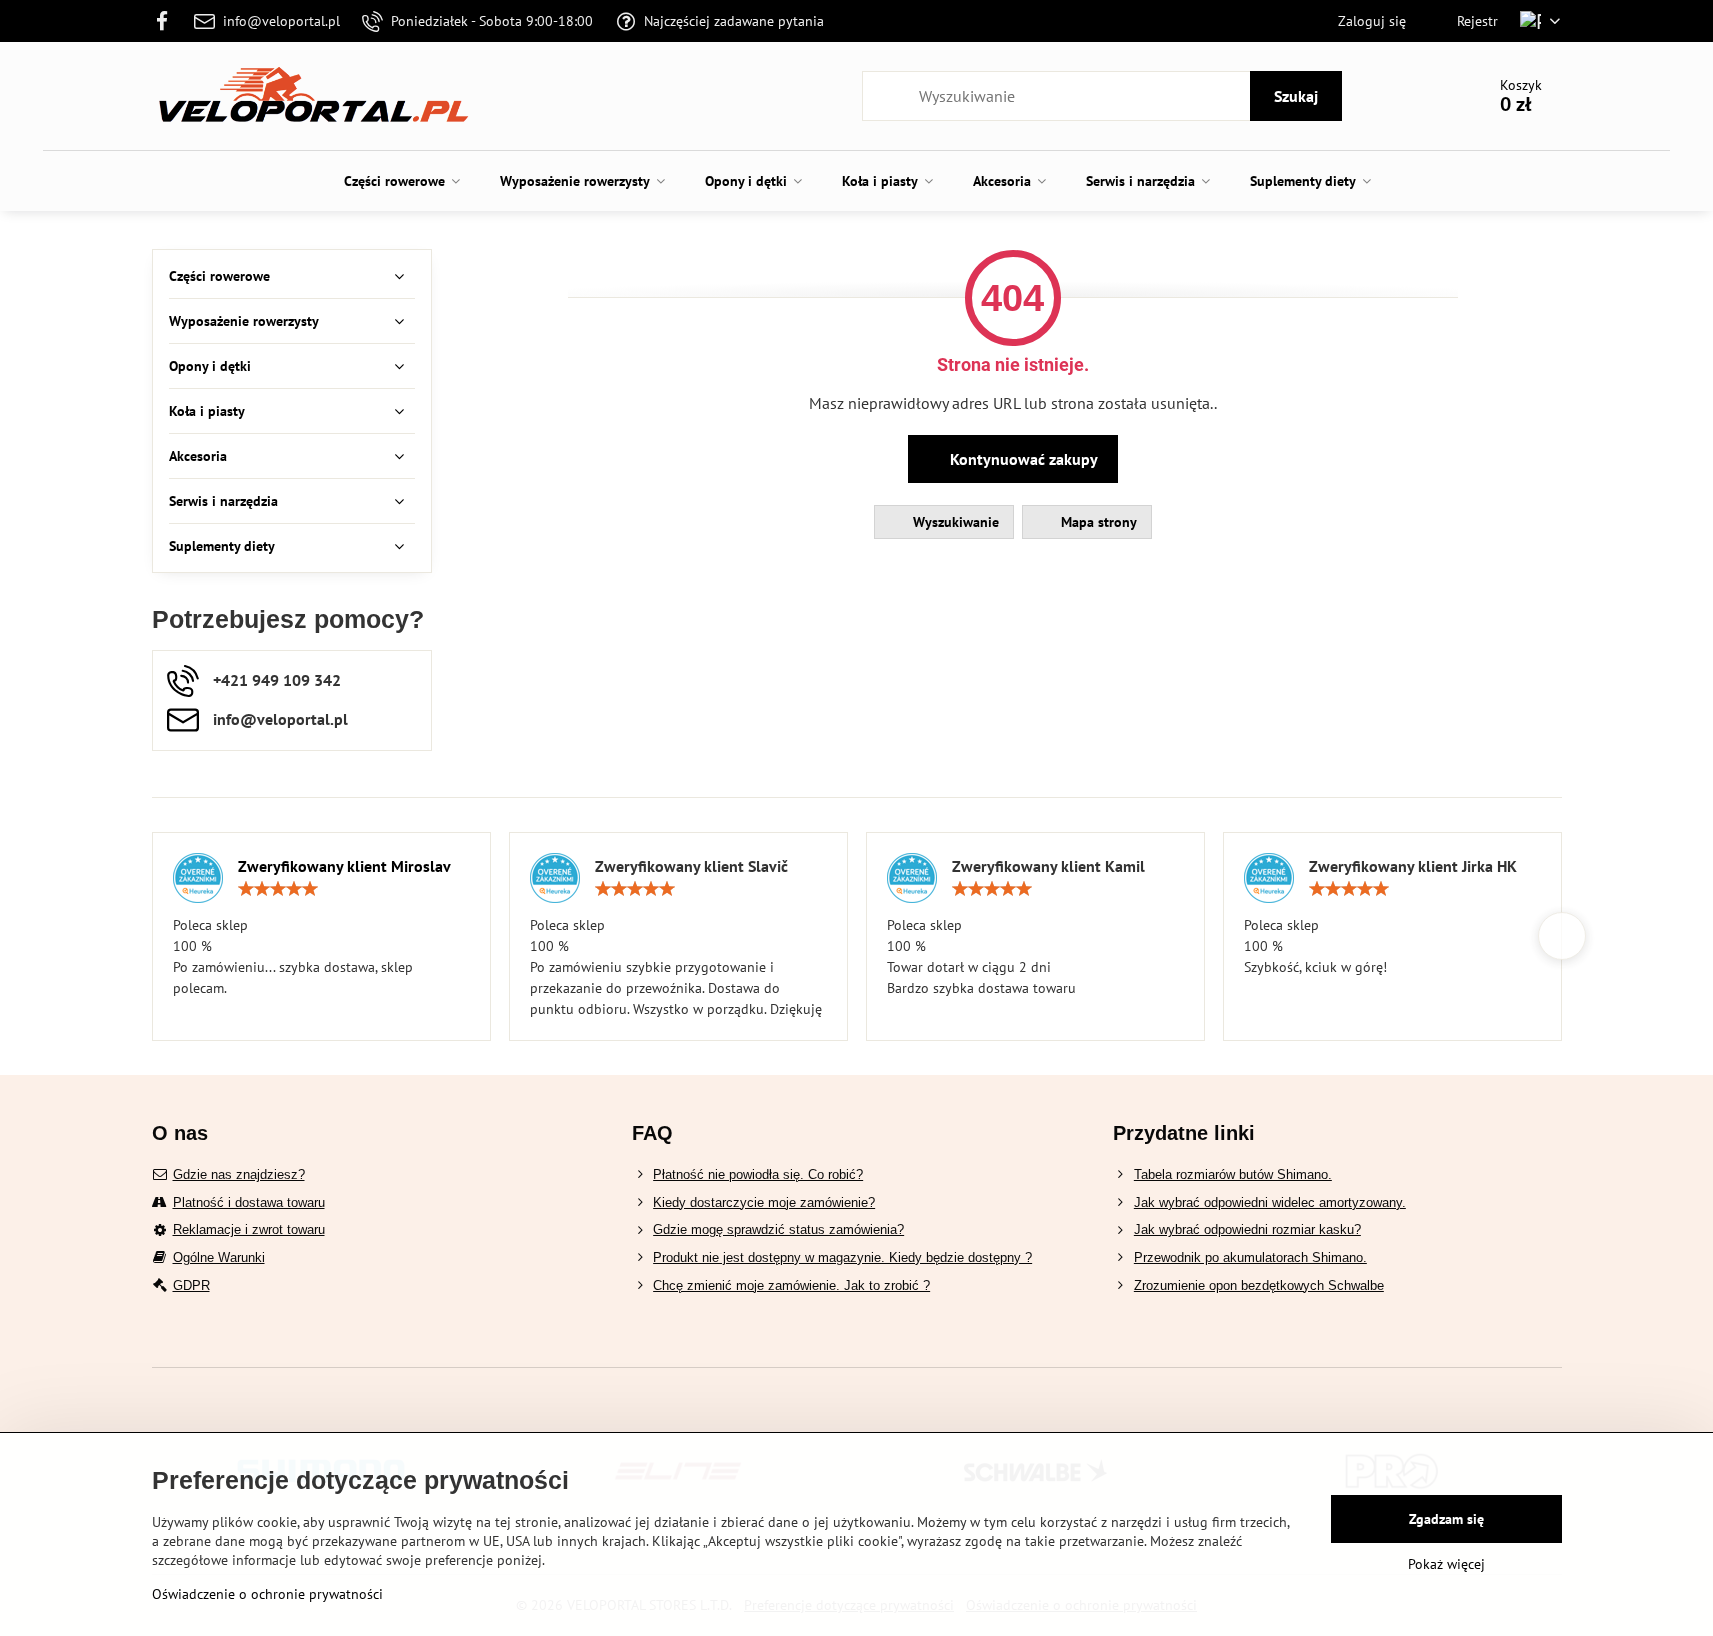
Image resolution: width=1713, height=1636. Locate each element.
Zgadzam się (1446, 1519)
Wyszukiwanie (954, 522)
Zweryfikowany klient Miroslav (344, 866)
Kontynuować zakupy (1022, 459)
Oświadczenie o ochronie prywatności (267, 1594)
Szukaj (1296, 96)
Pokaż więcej (1446, 1564)
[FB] (168, 21)
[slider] (278, 889)
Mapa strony (1097, 522)
